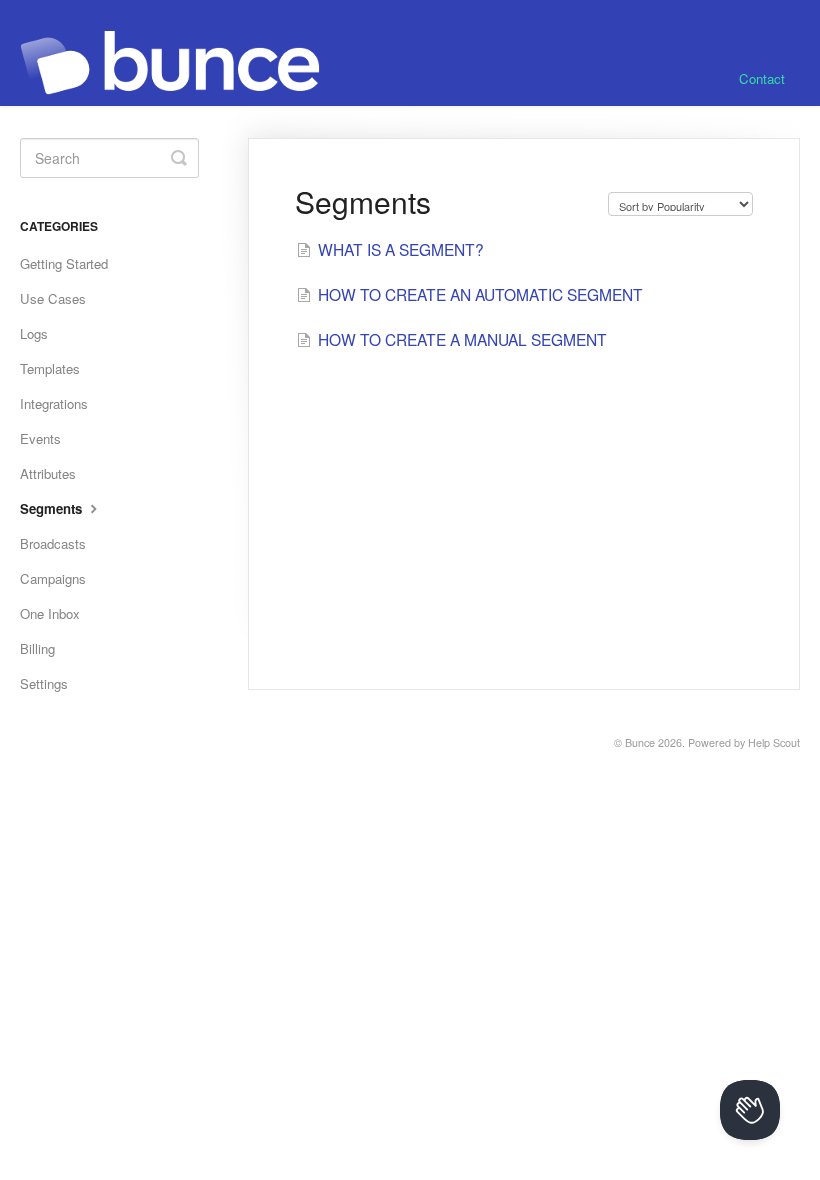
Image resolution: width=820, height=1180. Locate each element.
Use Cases (53, 298)
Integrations (54, 403)
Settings (44, 683)
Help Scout (774, 742)
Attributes (48, 473)
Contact (762, 78)
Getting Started (64, 263)
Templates (50, 368)
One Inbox (50, 613)
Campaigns (53, 578)
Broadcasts (53, 543)
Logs (34, 333)
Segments (53, 508)
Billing (37, 648)
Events (40, 438)
